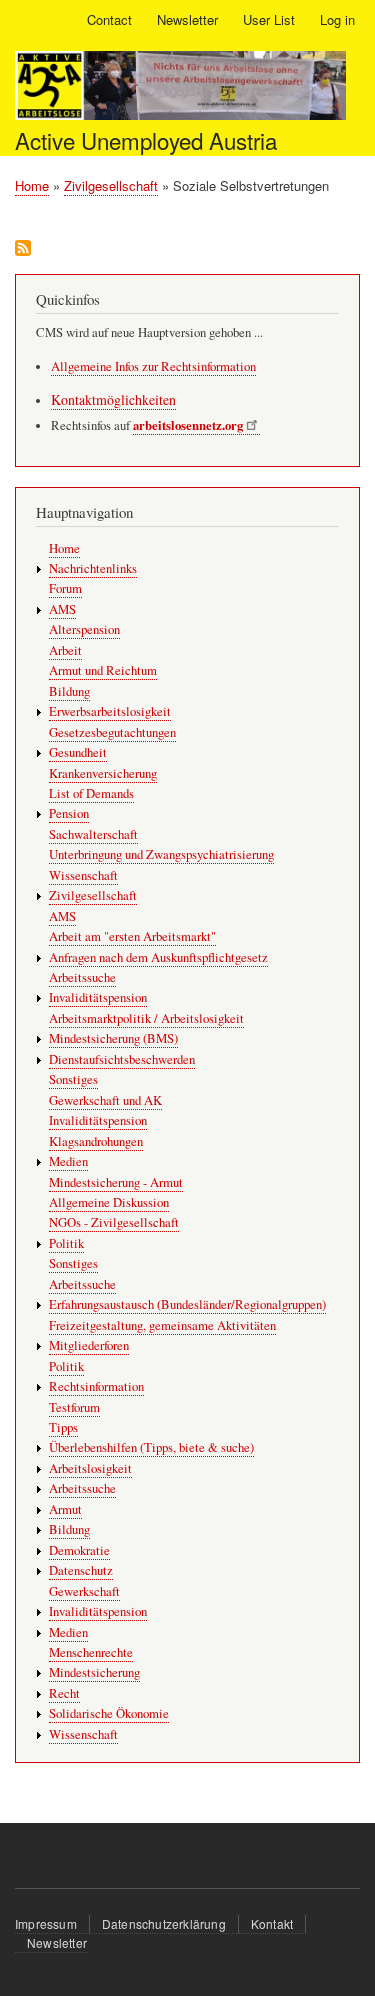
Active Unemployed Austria (146, 140)
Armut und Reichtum (103, 670)
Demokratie (79, 1550)
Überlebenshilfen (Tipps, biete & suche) (151, 1447)
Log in (337, 19)
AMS (62, 609)
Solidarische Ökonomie (109, 1713)
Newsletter (187, 19)
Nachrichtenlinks (93, 568)
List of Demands (91, 793)
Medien (68, 1161)
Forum (65, 588)
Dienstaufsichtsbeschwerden (122, 1059)
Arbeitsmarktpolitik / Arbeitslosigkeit (146, 1018)
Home (32, 185)
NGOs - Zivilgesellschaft (114, 1222)
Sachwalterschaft (93, 834)
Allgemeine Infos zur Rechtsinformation (153, 366)
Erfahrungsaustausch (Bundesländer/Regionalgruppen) (187, 1304)
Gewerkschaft (84, 1591)
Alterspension (84, 629)
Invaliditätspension (98, 997)
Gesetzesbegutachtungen (112, 732)
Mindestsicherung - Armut (116, 1182)
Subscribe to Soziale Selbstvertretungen (23, 249)
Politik (66, 1243)
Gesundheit (78, 752)
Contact (109, 19)
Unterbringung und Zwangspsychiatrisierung (161, 854)
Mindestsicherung (94, 1672)
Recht (64, 1693)
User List (269, 19)
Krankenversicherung (103, 773)
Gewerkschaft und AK (105, 1100)
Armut (65, 1509)
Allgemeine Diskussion (109, 1202)
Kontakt (272, 1923)
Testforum (74, 1407)
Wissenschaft (83, 875)
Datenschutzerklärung (164, 1923)
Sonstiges (73, 1079)
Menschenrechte (91, 1652)
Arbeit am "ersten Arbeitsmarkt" (132, 936)
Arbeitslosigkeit (90, 1468)
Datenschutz (81, 1570)
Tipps (63, 1427)
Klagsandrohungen (96, 1141)
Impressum (46, 1923)
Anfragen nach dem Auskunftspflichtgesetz (158, 957)
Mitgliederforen (89, 1345)
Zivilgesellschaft (111, 185)
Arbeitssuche (82, 977)
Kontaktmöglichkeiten (113, 399)
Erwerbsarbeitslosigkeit (110, 711)
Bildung (69, 691)
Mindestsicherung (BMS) (113, 1038)
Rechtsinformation (96, 1386)
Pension (69, 813)
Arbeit (65, 650)
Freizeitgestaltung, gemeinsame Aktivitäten (162, 1325)
